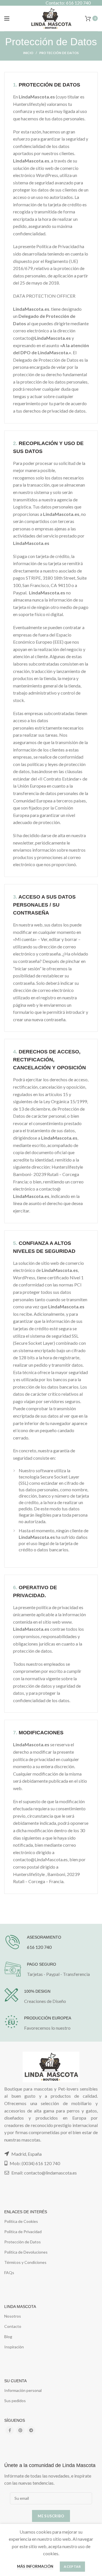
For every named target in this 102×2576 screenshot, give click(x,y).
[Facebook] (10, 2430)
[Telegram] (31, 2430)
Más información (35, 2566)
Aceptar (72, 2566)
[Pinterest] (20, 2430)
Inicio (28, 53)
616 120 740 (39, 1947)
